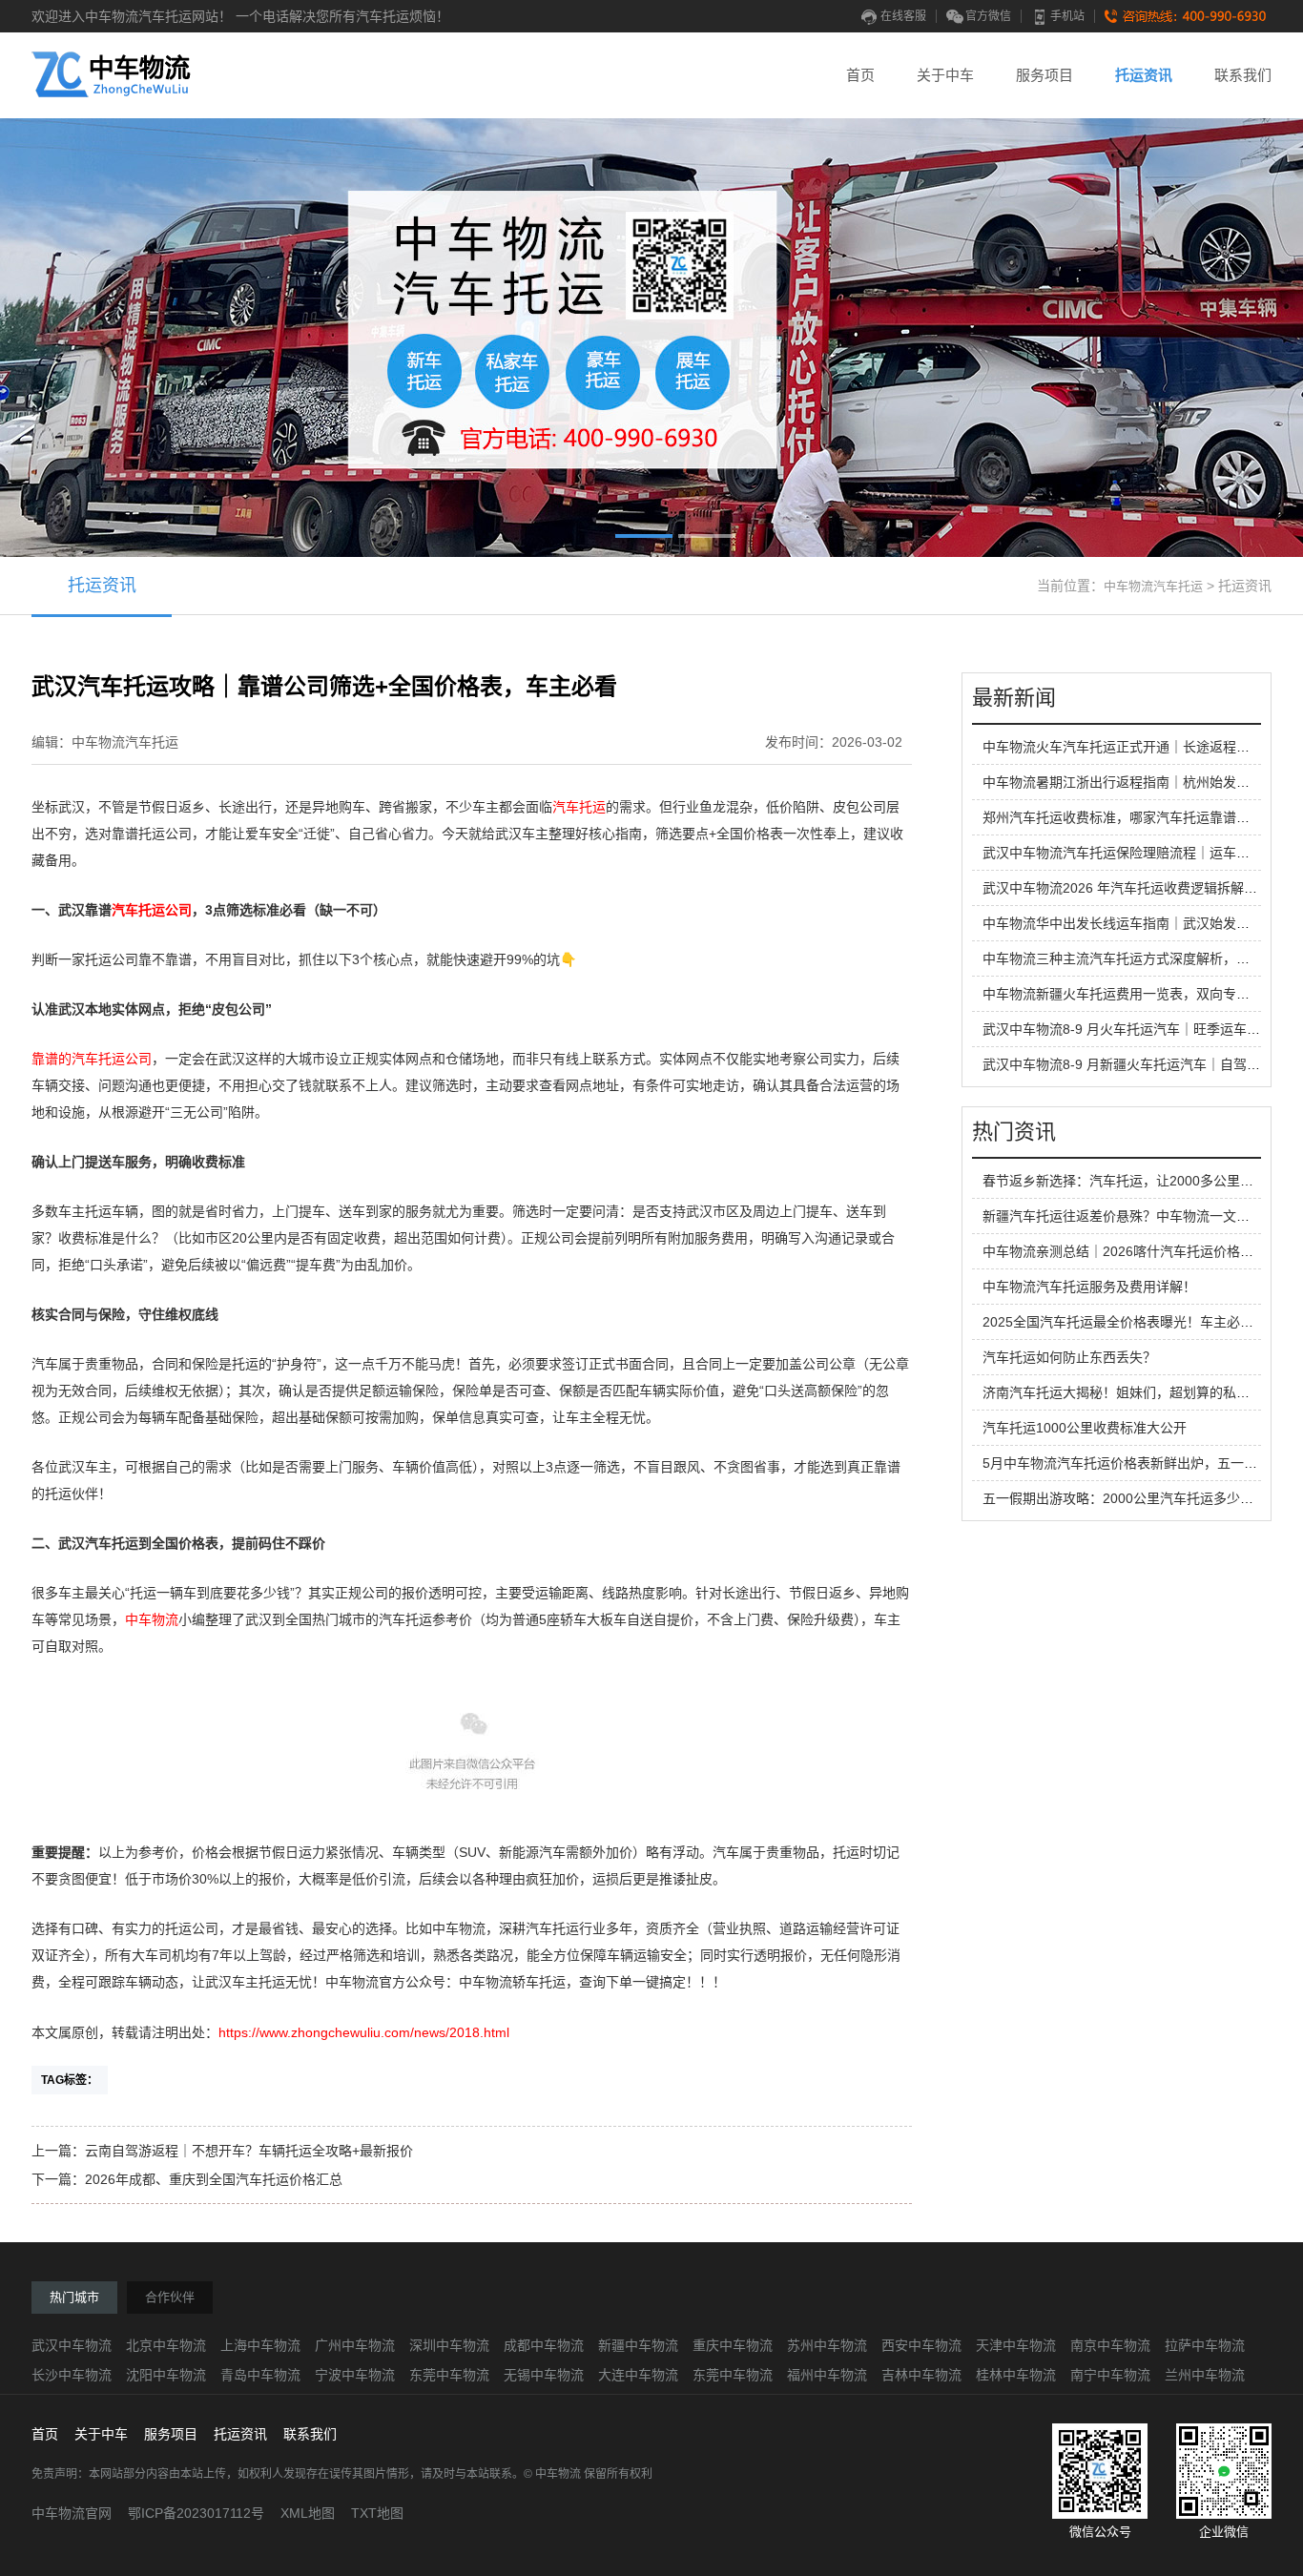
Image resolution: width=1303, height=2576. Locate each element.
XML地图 (308, 2513)
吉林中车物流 (921, 2375)
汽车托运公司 (152, 910)
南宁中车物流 (1110, 2375)
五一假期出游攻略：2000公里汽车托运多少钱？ (1125, 1498)
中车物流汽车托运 (1153, 586)
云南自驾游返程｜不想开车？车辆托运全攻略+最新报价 (249, 2151)
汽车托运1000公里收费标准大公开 (1085, 1428)
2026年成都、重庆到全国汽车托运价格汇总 (214, 2179)
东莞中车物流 (449, 2375)
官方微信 (988, 16)
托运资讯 (1144, 75)
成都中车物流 (544, 2345)
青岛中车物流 (260, 2375)
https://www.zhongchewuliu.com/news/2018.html (364, 2032)
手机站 (1067, 16)
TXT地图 (377, 2513)
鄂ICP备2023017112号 (196, 2513)
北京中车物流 (166, 2345)
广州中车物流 (355, 2345)
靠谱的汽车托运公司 (92, 1059)
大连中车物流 (638, 2375)
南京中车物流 (1110, 2345)
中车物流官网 (72, 2513)
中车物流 (152, 1619)
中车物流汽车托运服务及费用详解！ (1089, 1287)
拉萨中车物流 (1205, 2345)
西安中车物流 (921, 2345)
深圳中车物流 (449, 2345)
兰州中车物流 (1205, 2375)
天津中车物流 (1016, 2345)
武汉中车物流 (72, 2345)
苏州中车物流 (827, 2345)
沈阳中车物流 (166, 2375)
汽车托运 (579, 807)
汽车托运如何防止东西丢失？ (1069, 1357)
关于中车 (945, 75)
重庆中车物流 (733, 2345)
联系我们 (1243, 75)
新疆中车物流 (638, 2345)
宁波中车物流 (355, 2375)
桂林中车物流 (1016, 2375)
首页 (860, 75)
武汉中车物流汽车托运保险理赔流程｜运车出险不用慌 (1143, 853)
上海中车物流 (260, 2345)
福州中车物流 (827, 2375)
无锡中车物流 (544, 2375)
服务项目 (1044, 75)
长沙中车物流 (72, 2375)
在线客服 (903, 16)
